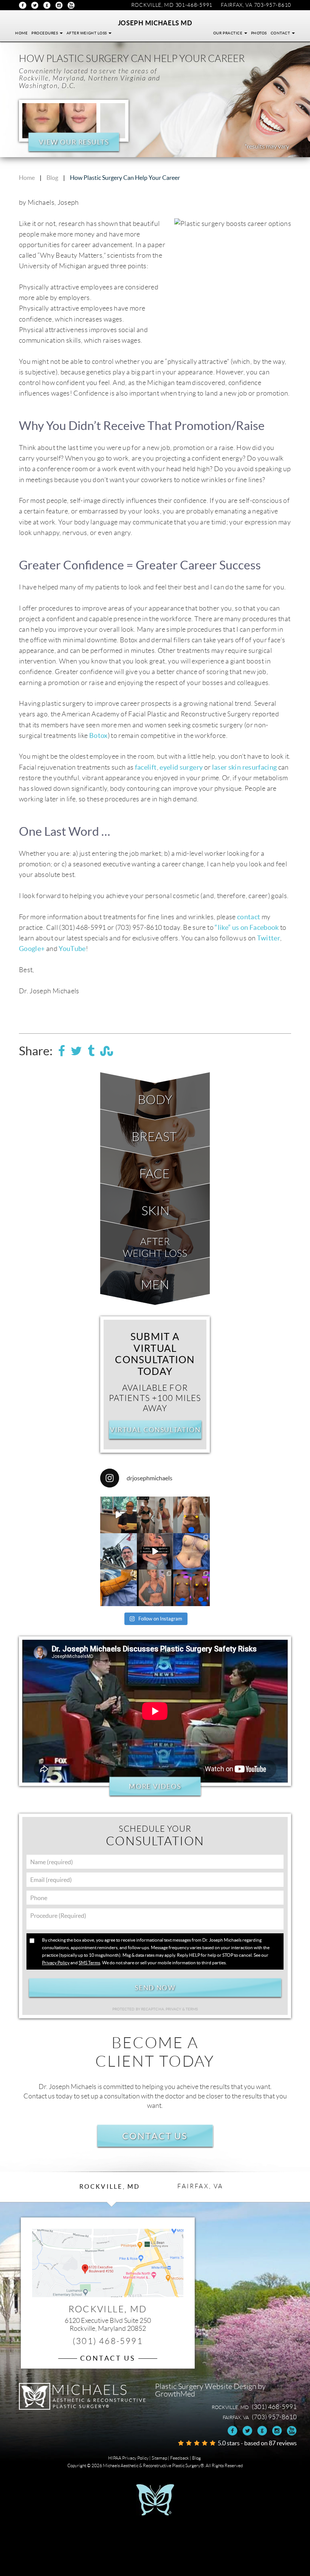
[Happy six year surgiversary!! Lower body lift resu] (155, 1588)
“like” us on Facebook (247, 928)
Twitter (35, 5)
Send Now (155, 1988)
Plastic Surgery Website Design (206, 2386)
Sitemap (159, 2458)
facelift (146, 767)
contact (249, 917)
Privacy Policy (56, 1963)
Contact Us (155, 2136)
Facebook (23, 5)
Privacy (174, 2009)
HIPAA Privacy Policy (128, 2458)
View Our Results (74, 142)
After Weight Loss (87, 33)
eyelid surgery (181, 767)
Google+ (47, 5)
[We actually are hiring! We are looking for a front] (119, 1515)
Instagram (59, 5)
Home (21, 33)
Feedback (180, 2458)
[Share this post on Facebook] (62, 1051)
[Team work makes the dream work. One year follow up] (191, 1588)
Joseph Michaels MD (155, 23)
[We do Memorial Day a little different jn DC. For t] (119, 1552)
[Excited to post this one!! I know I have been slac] (191, 1515)
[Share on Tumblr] (91, 1051)
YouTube (71, 5)
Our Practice (228, 33)
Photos (259, 33)
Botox (98, 736)
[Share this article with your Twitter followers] (76, 1051)
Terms (191, 2009)
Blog (52, 178)
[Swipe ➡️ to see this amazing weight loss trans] (191, 1552)
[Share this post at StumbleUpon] (107, 1051)
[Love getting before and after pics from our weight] (155, 1515)
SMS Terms (89, 1963)
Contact (281, 33)
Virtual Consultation (155, 1430)
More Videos (155, 1786)
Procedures (45, 33)
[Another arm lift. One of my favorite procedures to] (119, 1588)
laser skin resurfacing (245, 767)
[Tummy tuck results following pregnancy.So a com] (155, 1552)
